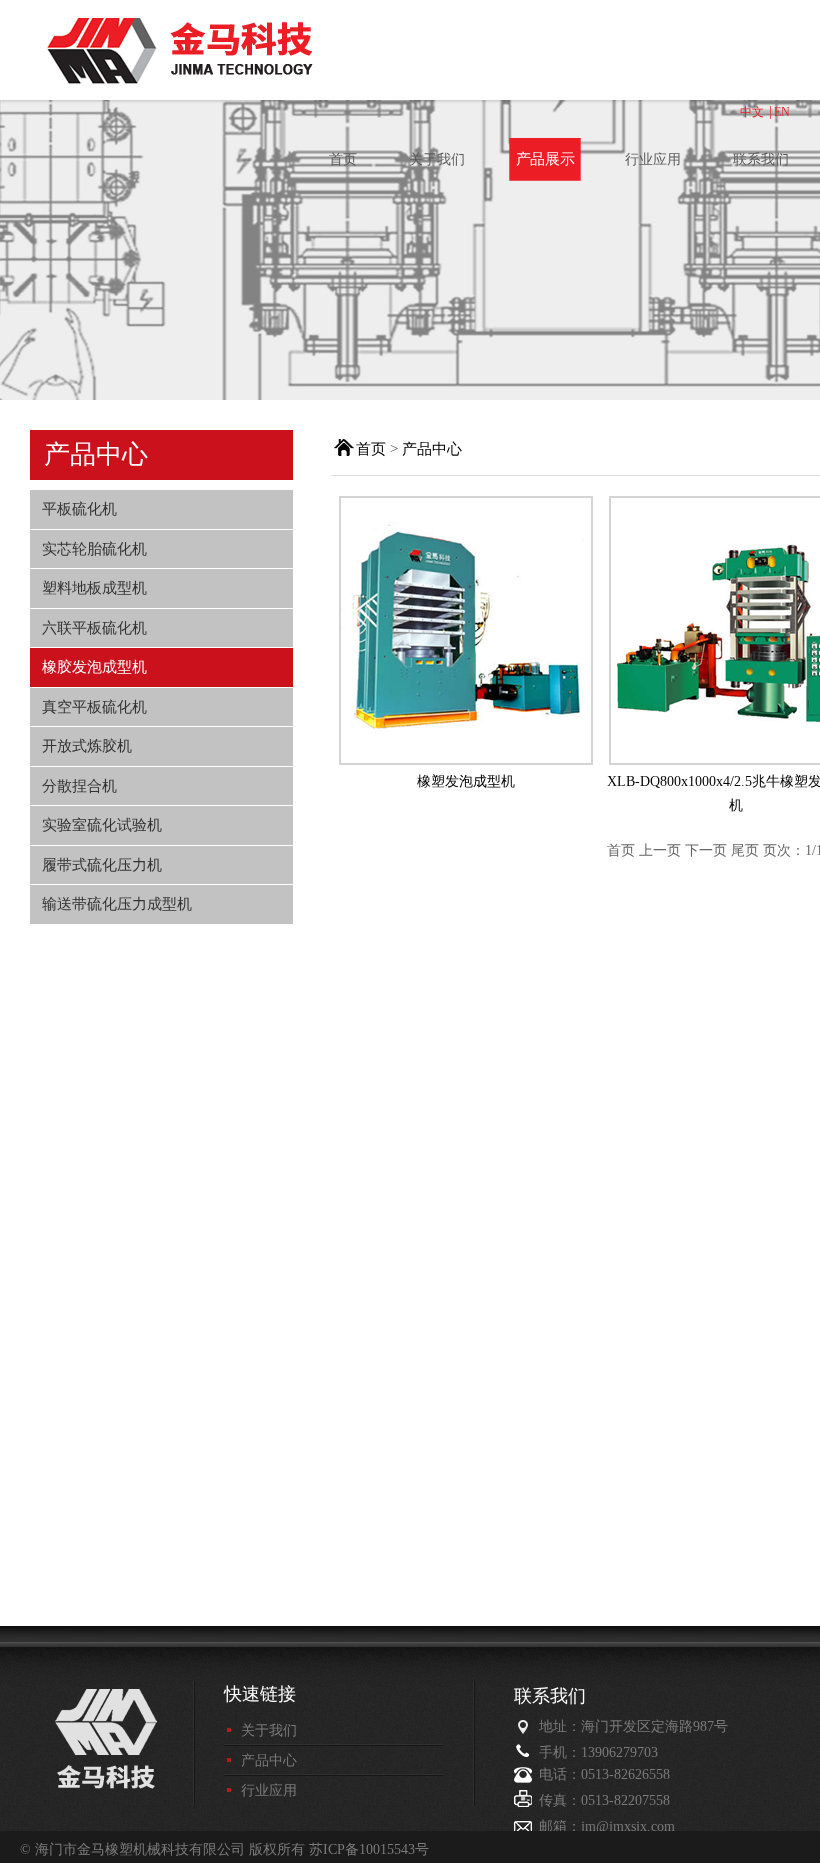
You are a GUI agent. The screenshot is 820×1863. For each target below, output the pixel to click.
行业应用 (653, 159)
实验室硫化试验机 (102, 824)
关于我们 (437, 159)
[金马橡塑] (265, 52)
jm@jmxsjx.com (628, 1826)
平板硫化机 (79, 508)
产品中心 (432, 449)
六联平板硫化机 (94, 627)
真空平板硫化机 (94, 706)
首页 (343, 159)
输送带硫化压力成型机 (117, 903)
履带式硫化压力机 (102, 864)
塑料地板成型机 (94, 587)
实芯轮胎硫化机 (94, 548)
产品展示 (545, 160)
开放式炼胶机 (87, 745)
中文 (752, 112)
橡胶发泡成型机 (94, 666)
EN (782, 112)
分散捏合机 (79, 785)
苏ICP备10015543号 (369, 1849)
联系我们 (761, 159)
